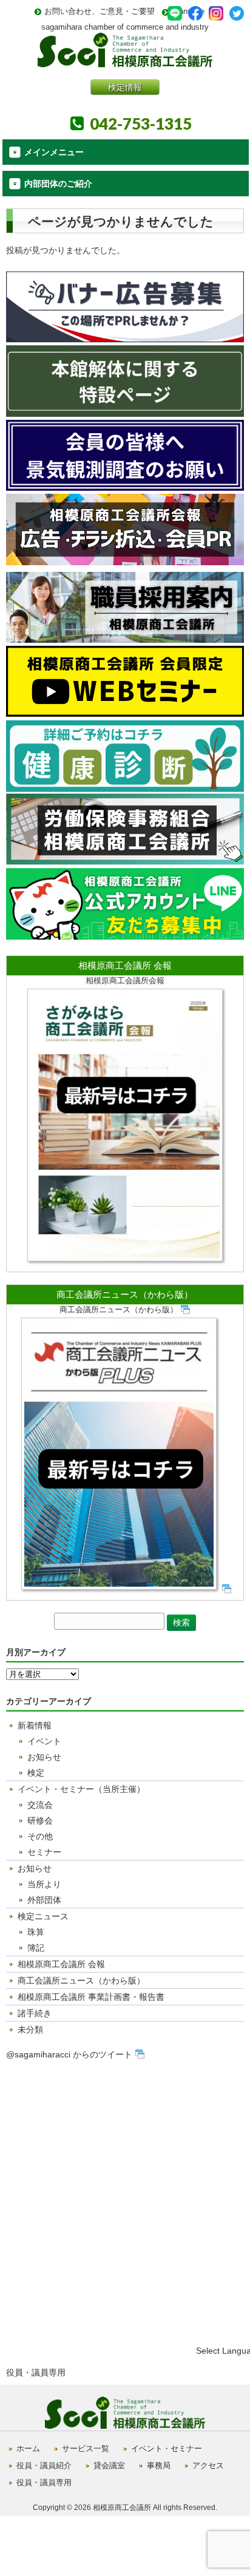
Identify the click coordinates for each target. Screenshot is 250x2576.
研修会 (40, 1821)
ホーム (28, 2448)
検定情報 (125, 87)
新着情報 (35, 1725)
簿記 (36, 1948)
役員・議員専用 (36, 2372)
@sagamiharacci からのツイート (69, 2054)
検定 (36, 1773)
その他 (40, 1836)
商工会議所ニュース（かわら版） (125, 1294)
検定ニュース (43, 1916)
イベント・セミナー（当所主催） (81, 1789)
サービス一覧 (86, 2448)
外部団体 (44, 1900)
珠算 (36, 1932)
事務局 (159, 2465)
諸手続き (35, 2013)
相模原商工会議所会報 (125, 981)
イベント (44, 1741)
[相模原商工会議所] (125, 63)
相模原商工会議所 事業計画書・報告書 (91, 1997)
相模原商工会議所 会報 (125, 965)
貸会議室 (109, 2465)
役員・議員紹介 (44, 2465)
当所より (44, 1884)
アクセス (208, 2465)
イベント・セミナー (167, 2448)
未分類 (30, 2030)
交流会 (40, 1805)
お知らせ (44, 1757)
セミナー (44, 1852)
